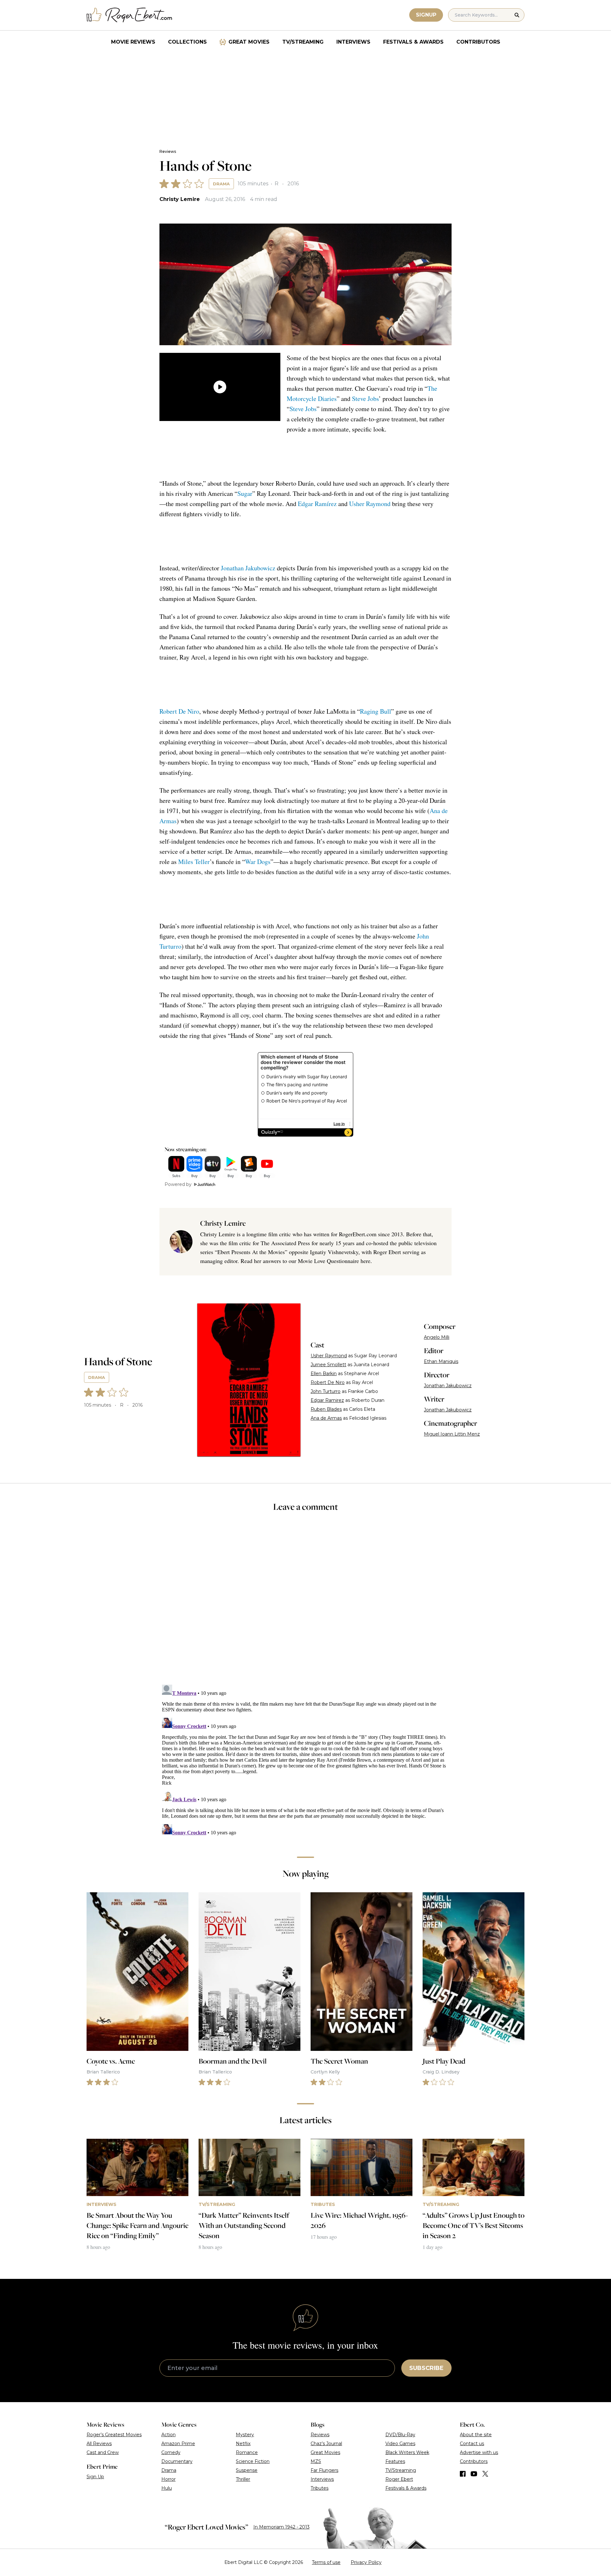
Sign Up (95, 2477)
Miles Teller (194, 862)
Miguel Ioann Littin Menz (452, 1434)
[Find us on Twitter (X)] (485, 2474)
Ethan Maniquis (441, 1361)
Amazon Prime (178, 2444)
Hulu (167, 2488)
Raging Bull (376, 711)
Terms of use (326, 2562)
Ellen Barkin (324, 1374)
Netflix (243, 2444)
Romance (247, 2452)
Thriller (243, 2479)
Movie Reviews (133, 42)
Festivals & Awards (413, 42)
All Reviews (99, 2444)
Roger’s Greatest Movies (114, 2435)
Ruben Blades (326, 1409)
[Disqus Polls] (305, 1602)
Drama (221, 184)
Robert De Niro (179, 711)
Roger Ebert (399, 2479)
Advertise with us (479, 2452)
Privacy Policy (366, 2562)
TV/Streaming (303, 42)
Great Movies (249, 42)
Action (169, 2435)
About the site (476, 2435)
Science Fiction (253, 2461)
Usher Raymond (370, 504)
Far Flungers (324, 2470)
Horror (169, 2479)
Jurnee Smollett (328, 1365)
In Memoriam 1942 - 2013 (281, 2527)
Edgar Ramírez (317, 504)
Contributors (478, 42)
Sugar (245, 493)
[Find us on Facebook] (463, 2474)
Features (395, 2461)
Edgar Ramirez (327, 1400)
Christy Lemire (180, 199)
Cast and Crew (103, 2452)
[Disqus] (305, 1762)
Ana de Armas (326, 1418)
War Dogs (258, 862)
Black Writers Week (407, 2452)
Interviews (353, 42)
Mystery (245, 2435)
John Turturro (326, 1391)
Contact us (472, 2444)
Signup (426, 15)
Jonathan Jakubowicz (248, 568)
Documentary (177, 2461)
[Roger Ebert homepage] (130, 15)
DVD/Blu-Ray (400, 2435)
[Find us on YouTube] (474, 2474)
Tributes (320, 2488)
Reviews (168, 151)
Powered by (178, 1184)
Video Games (400, 2444)
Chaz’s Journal (326, 2444)
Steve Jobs (365, 399)
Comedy (171, 2452)
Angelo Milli (437, 1337)
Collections (187, 42)
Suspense (247, 2470)
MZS (316, 2461)
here (365, 1261)
